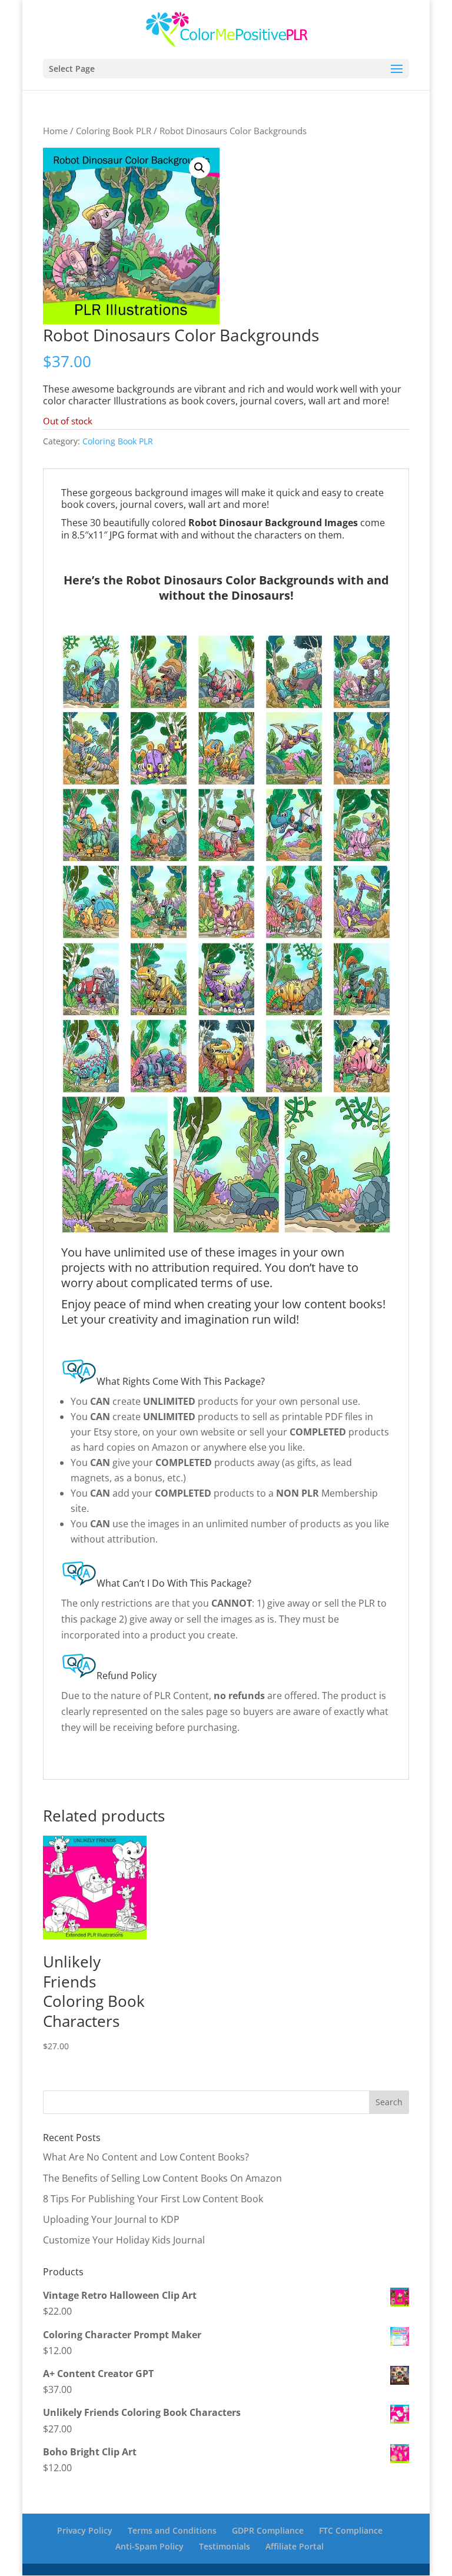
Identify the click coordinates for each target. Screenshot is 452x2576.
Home (55, 131)
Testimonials (225, 2546)
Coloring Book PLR (114, 131)
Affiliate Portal (295, 2546)
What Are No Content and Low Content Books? (146, 2157)
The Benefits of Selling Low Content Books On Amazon (162, 2178)
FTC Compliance (351, 2530)
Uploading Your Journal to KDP (111, 2219)
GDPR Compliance (268, 2530)
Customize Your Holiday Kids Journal (124, 2240)
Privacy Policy (85, 2530)
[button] (200, 168)
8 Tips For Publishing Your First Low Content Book (153, 2199)
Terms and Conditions (172, 2530)
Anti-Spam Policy (149, 2546)
